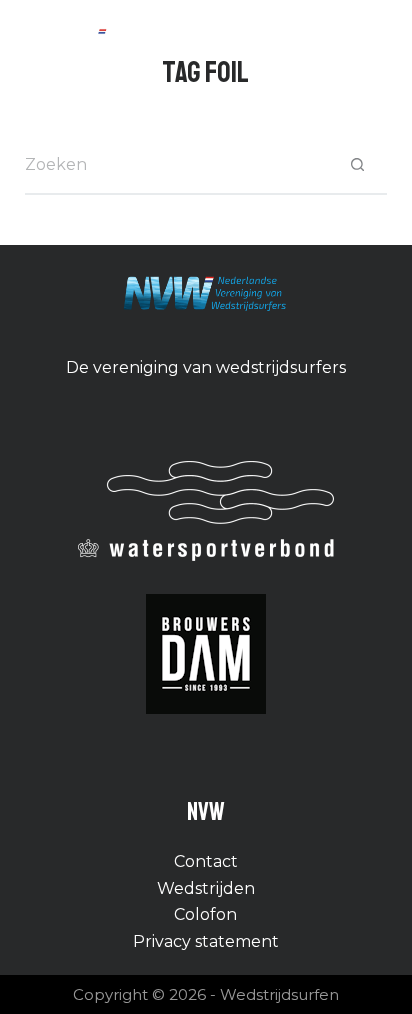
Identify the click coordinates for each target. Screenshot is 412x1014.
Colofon (205, 914)
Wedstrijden (206, 888)
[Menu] (378, 43)
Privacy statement (206, 941)
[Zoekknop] (357, 165)
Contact (206, 861)
